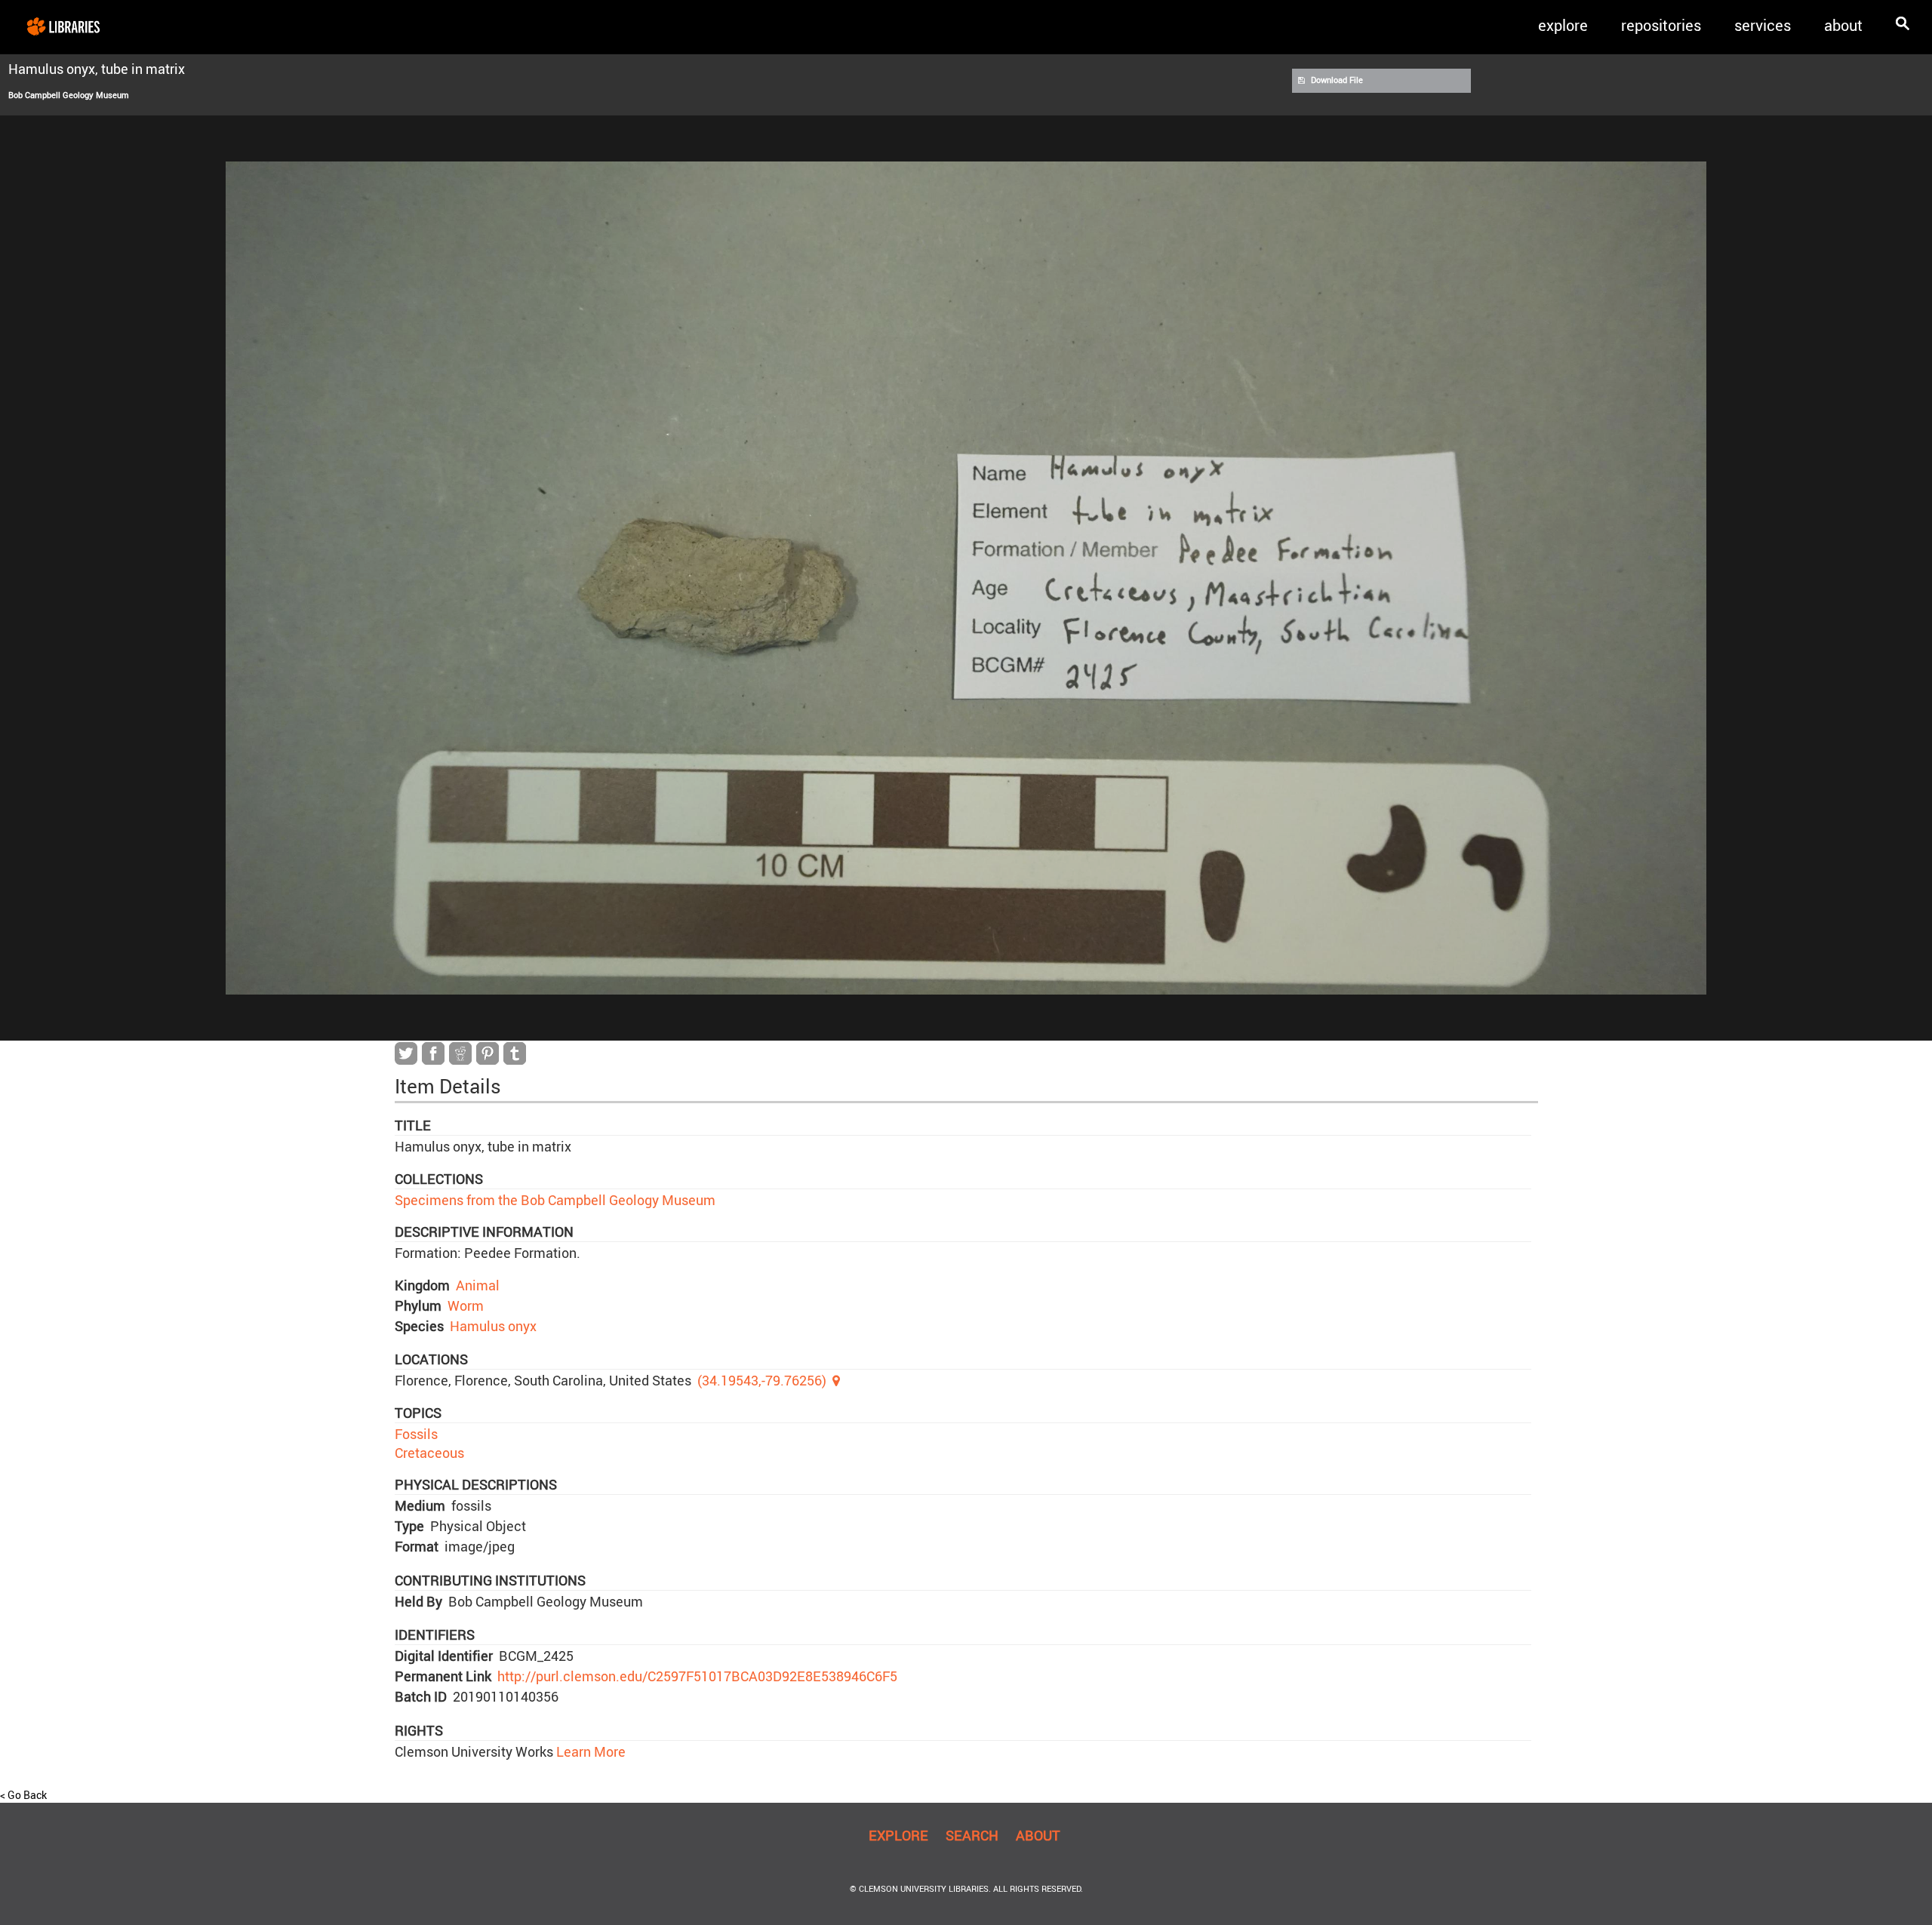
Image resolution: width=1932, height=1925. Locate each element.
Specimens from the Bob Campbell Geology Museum (555, 1200)
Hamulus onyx (493, 1326)
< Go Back (23, 1795)
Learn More (589, 1751)
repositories (1661, 25)
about (1843, 25)
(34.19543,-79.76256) (762, 1380)
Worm (466, 1305)
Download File (1337, 80)
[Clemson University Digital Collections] (63, 26)
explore (1563, 25)
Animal (478, 1285)
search (972, 1835)
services (1763, 25)
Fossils (416, 1434)
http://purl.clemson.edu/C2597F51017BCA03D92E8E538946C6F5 (697, 1676)
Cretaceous (429, 1453)
